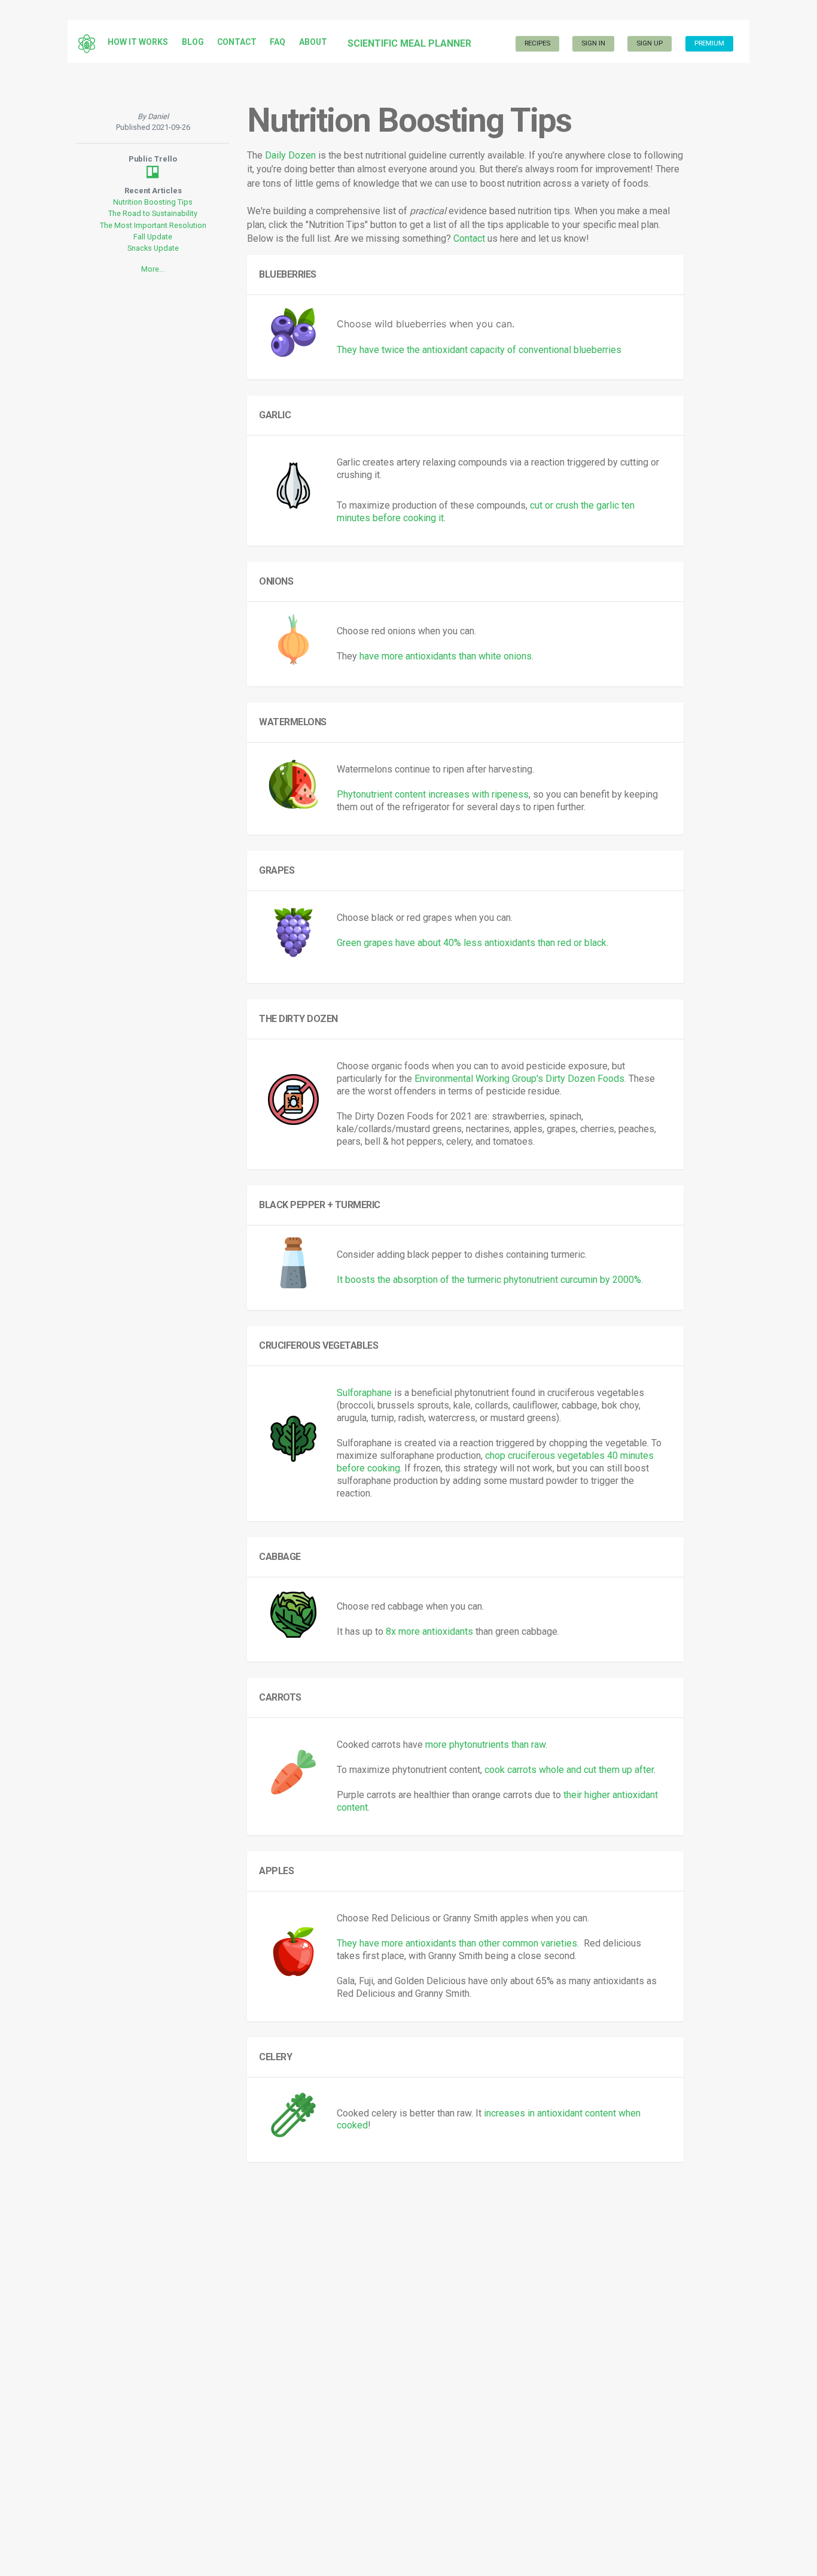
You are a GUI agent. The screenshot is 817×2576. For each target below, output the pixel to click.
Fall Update (153, 237)
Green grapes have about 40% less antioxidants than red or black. (472, 943)
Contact (469, 238)
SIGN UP (650, 43)
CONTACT (237, 42)
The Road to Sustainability (153, 213)
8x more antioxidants (429, 1631)
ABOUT (313, 42)
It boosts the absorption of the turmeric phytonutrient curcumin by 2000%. (490, 1280)
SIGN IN (593, 43)
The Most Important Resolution (153, 225)
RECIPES (537, 43)
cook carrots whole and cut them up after (569, 1770)
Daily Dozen (290, 155)
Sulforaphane (364, 1393)
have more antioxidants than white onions (446, 656)
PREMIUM (709, 43)
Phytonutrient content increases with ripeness (433, 794)
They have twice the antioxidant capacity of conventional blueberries (479, 350)
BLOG (193, 42)
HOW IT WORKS (138, 42)
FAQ (278, 42)
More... (153, 269)
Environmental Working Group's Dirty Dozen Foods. (520, 1079)
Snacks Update (153, 248)
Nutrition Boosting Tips (153, 202)
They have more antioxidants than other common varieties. (458, 1943)
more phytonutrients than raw (485, 1745)
